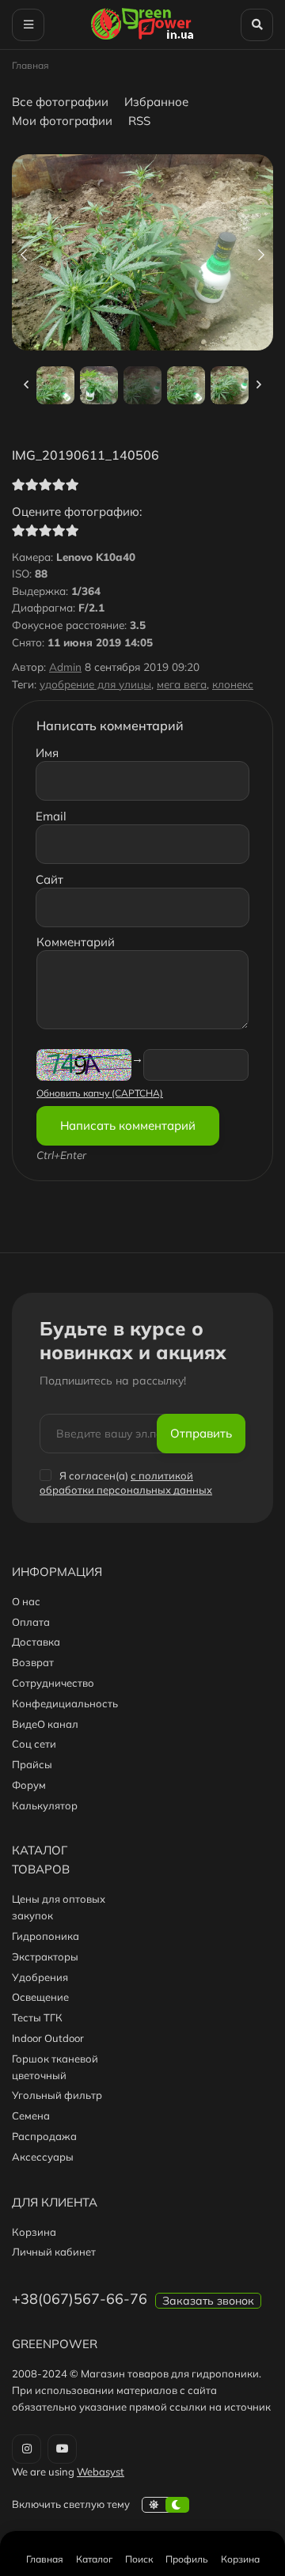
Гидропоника (46, 1936)
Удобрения (40, 1977)
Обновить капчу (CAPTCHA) (100, 1093)
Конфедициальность (65, 1703)
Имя (47, 753)
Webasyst (101, 2472)
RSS (139, 121)
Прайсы (32, 1764)
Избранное (156, 102)
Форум (29, 1785)
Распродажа (44, 2136)
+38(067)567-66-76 (80, 2299)
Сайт (49, 879)
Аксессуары (43, 2157)
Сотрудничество (53, 1683)
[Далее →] (142, 346)
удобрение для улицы (95, 684)
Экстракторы (45, 1957)
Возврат (33, 1662)
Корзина (34, 2232)
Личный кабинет (54, 2252)
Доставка (36, 1642)
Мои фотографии (62, 121)
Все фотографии (60, 102)
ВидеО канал (45, 1724)
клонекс (233, 684)
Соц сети (34, 1744)
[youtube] (62, 2449)
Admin (65, 667)
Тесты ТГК (37, 2017)
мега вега (182, 684)
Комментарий (76, 942)
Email (51, 816)
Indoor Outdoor (48, 2038)
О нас (26, 1601)
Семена (31, 2116)
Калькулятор (45, 1805)
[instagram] (27, 2449)
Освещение (40, 1997)
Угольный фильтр (57, 2095)
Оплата (31, 1622)
